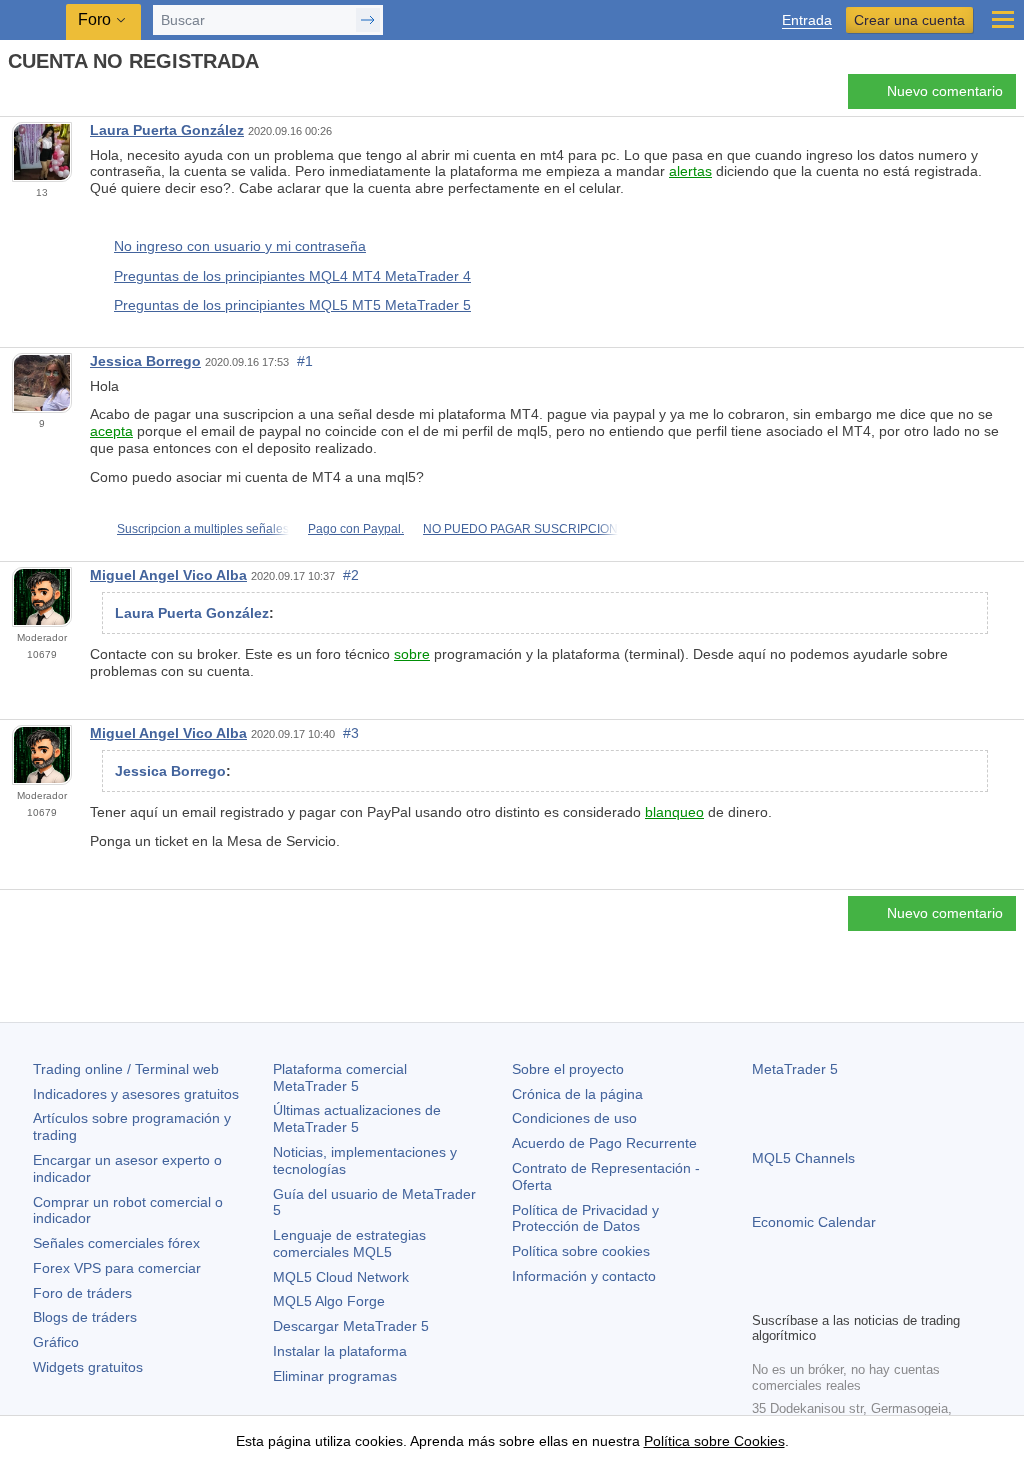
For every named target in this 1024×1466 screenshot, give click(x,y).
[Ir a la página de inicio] (14, 96)
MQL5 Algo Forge (329, 1301)
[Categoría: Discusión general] (38, 97)
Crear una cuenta (909, 20)
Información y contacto (584, 1276)
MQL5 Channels (803, 1158)
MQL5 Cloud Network (341, 1277)
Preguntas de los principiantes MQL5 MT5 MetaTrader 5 (292, 305)
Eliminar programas (335, 1376)
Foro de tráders (82, 1293)
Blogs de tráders (85, 1317)
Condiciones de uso (574, 1118)
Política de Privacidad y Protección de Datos (585, 1218)
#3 (351, 733)
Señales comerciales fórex (116, 1243)
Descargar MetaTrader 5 (351, 1326)
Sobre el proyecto (568, 1069)
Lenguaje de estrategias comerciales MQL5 (349, 1243)
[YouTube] (860, 1293)
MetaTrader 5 (795, 1069)
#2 (351, 575)
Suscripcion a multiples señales (203, 529)
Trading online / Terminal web (126, 1069)
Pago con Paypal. (356, 529)
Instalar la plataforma (340, 1351)
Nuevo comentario (945, 91)
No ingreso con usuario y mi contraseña (240, 246)
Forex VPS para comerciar (117, 1268)
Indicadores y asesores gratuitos (136, 1094)
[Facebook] (764, 1293)
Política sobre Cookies (714, 1441)
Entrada (807, 20)
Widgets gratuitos (88, 1367)
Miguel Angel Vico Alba (168, 575)
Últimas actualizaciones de (357, 1118)
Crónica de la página (577, 1094)
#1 (305, 361)
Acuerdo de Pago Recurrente (604, 1143)
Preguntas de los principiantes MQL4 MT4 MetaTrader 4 (292, 276)
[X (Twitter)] (828, 1293)
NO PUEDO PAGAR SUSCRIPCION (520, 529)
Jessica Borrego (145, 361)
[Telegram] (796, 1293)
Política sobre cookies (581, 1251)
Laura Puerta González (167, 130)
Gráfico (56, 1342)
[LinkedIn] (892, 1293)
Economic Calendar (814, 1222)
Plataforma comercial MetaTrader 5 (340, 1077)
